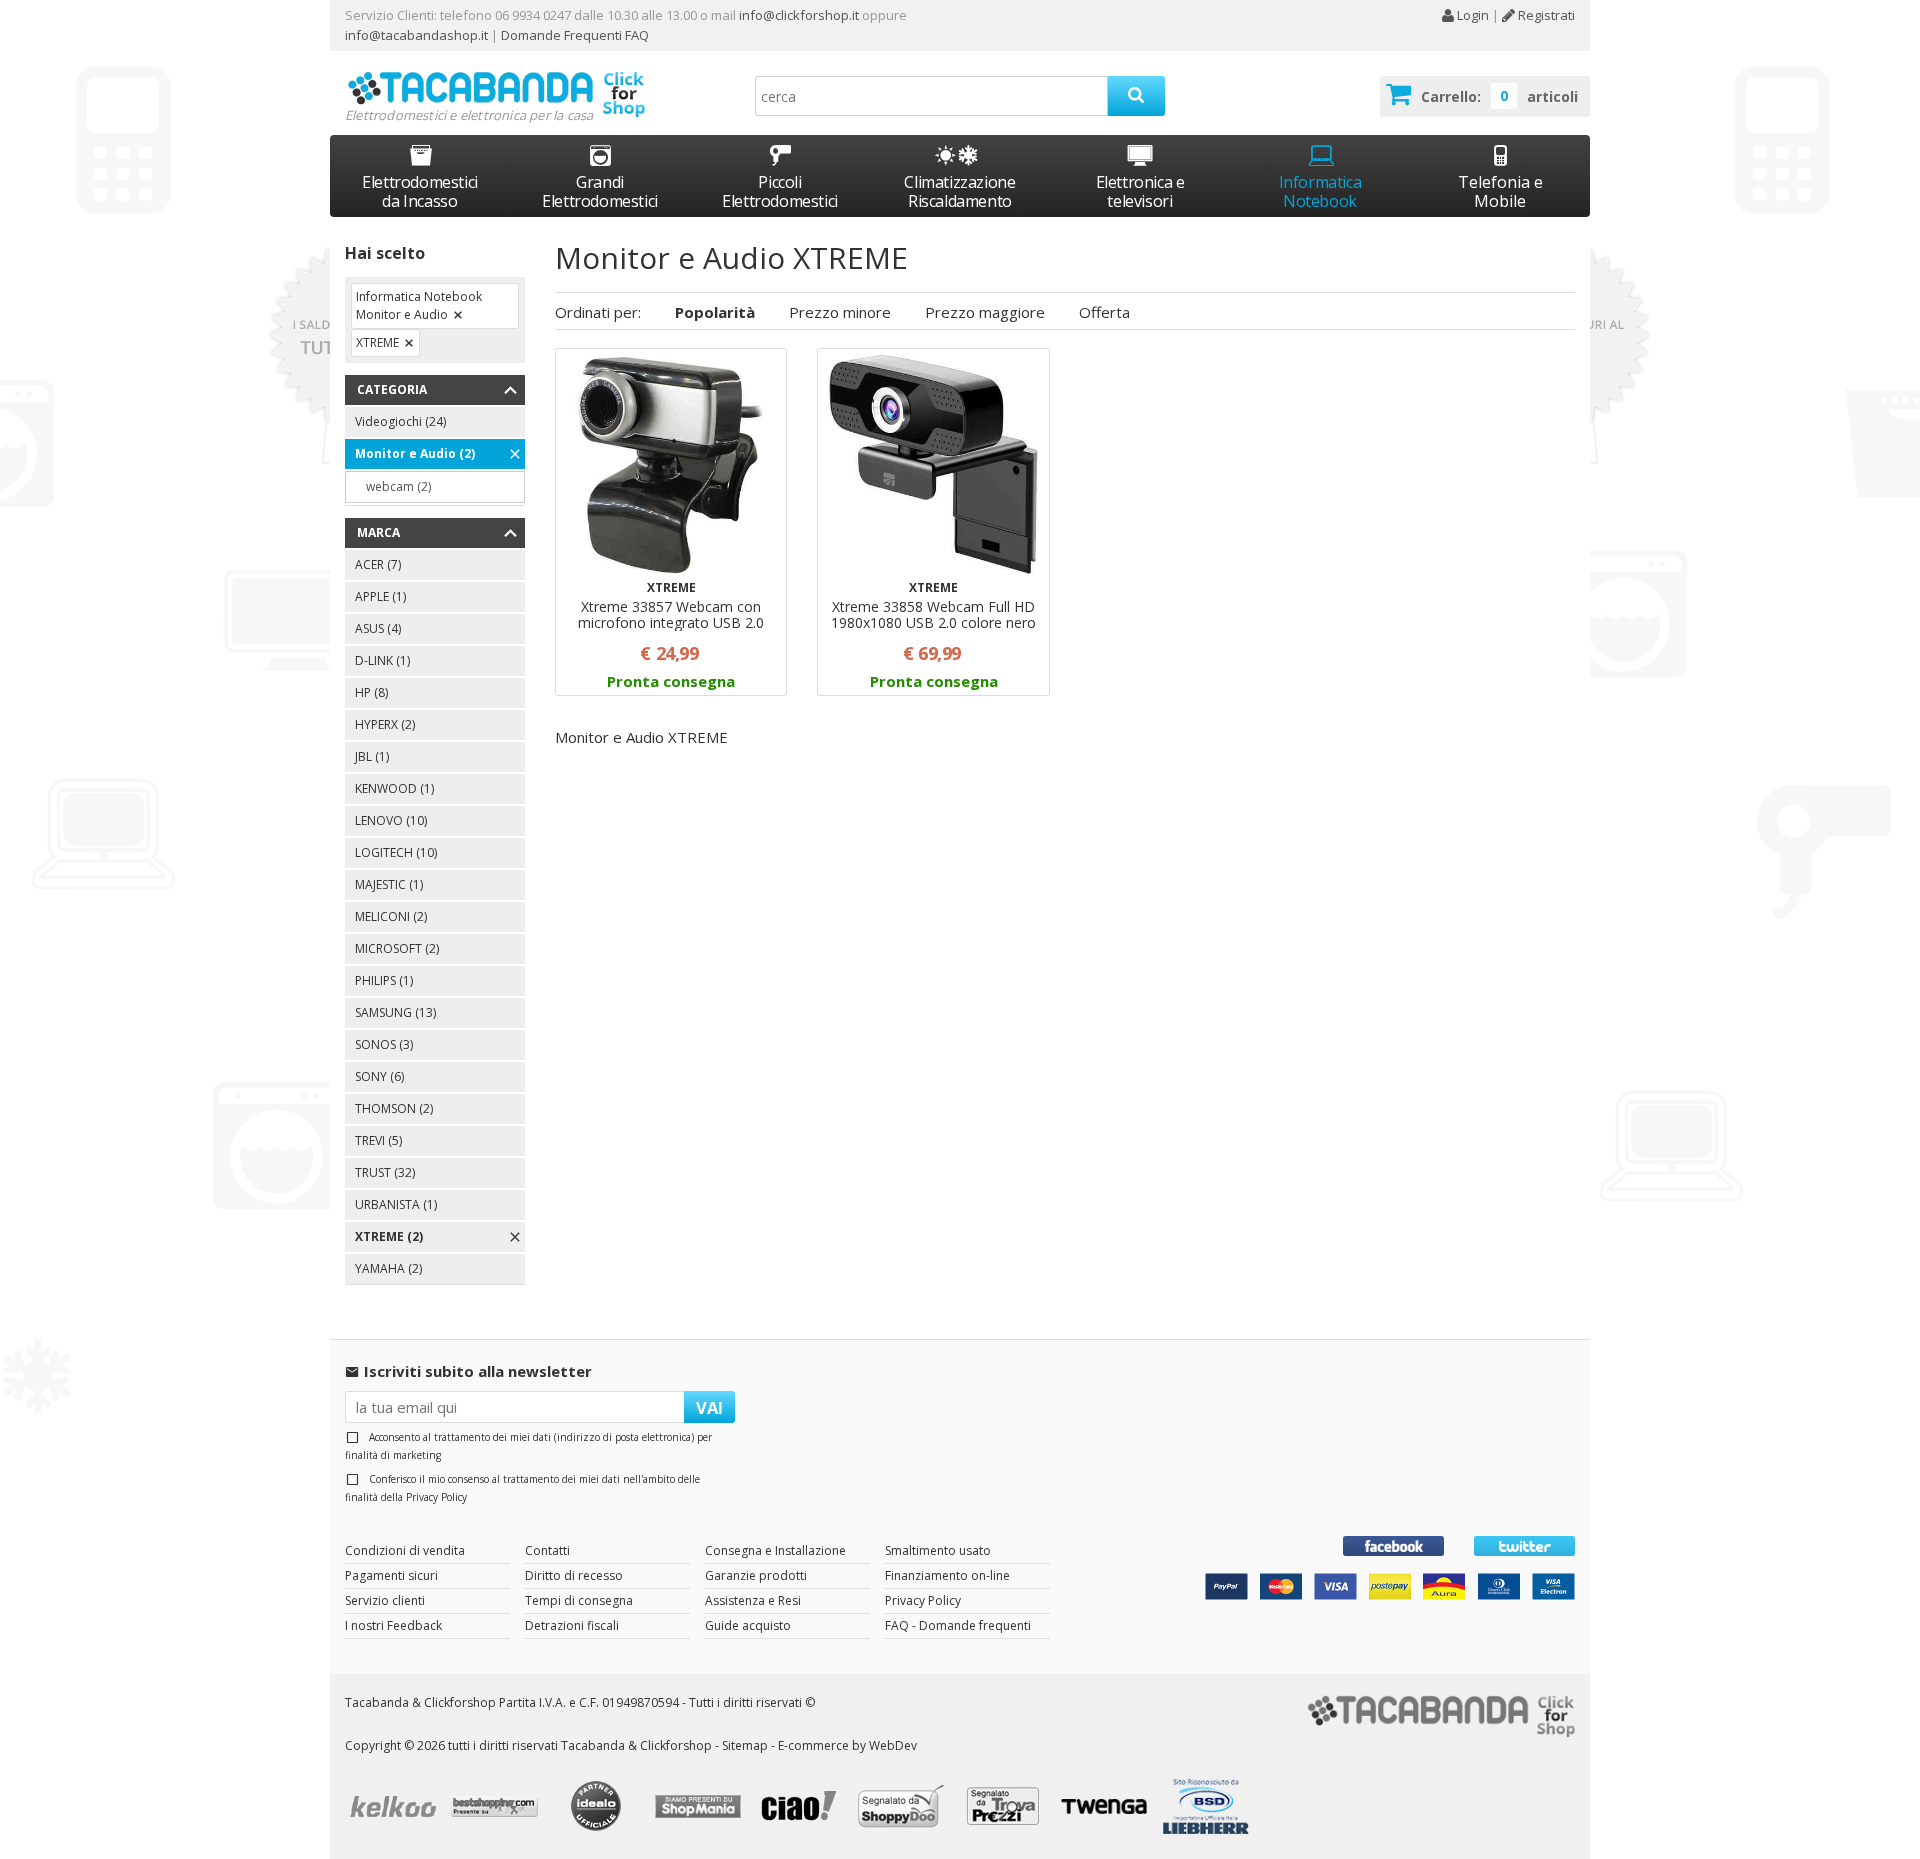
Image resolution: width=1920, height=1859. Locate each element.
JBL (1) (372, 756)
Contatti (547, 1550)
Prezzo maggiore (985, 312)
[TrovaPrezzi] (1006, 1808)
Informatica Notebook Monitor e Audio (419, 305)
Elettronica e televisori (1140, 191)
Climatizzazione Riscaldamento (959, 191)
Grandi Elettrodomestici (600, 191)
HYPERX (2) (385, 724)
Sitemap (745, 1745)
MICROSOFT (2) (397, 948)
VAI (709, 1407)
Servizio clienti (385, 1600)
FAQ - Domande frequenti (958, 1625)
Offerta (1104, 312)
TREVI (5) (378, 1140)
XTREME (377, 342)
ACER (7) (378, 564)
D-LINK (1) (382, 660)
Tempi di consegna (579, 1600)
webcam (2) (398, 486)
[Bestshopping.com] (498, 1809)
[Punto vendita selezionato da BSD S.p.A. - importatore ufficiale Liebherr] (1209, 1809)
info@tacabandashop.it (416, 35)
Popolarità (715, 312)
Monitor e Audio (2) (415, 453)
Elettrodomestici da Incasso (420, 191)
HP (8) (371, 692)
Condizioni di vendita (405, 1550)
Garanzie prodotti (756, 1575)
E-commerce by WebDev (847, 1745)
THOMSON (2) (394, 1108)
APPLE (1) (380, 596)
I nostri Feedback (393, 1625)
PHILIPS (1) (384, 980)
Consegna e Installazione (775, 1550)
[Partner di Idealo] (599, 1808)
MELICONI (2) (391, 916)
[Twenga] (1108, 1809)
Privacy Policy (436, 1497)
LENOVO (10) (391, 820)
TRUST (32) (385, 1172)
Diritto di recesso (574, 1575)
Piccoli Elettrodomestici (780, 191)
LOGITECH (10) (396, 852)
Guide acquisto (748, 1625)
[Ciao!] (803, 1808)
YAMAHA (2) (388, 1268)
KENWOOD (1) (394, 788)
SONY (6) (379, 1076)
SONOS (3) (384, 1044)
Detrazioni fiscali (572, 1625)
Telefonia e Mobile (1500, 191)
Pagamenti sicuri (391, 1575)
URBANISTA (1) (396, 1204)
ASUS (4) (378, 628)
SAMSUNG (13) (395, 1012)
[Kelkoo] (396, 1808)
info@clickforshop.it (799, 15)
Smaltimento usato (938, 1550)
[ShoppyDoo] (904, 1809)
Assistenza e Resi (753, 1600)
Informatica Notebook (1320, 191)
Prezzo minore (840, 312)
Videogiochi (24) (400, 421)
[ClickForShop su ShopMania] (701, 1809)
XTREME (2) (389, 1236)
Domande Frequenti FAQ (573, 35)
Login (1471, 15)
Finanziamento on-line (947, 1575)
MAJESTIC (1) (389, 884)
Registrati (1545, 15)
